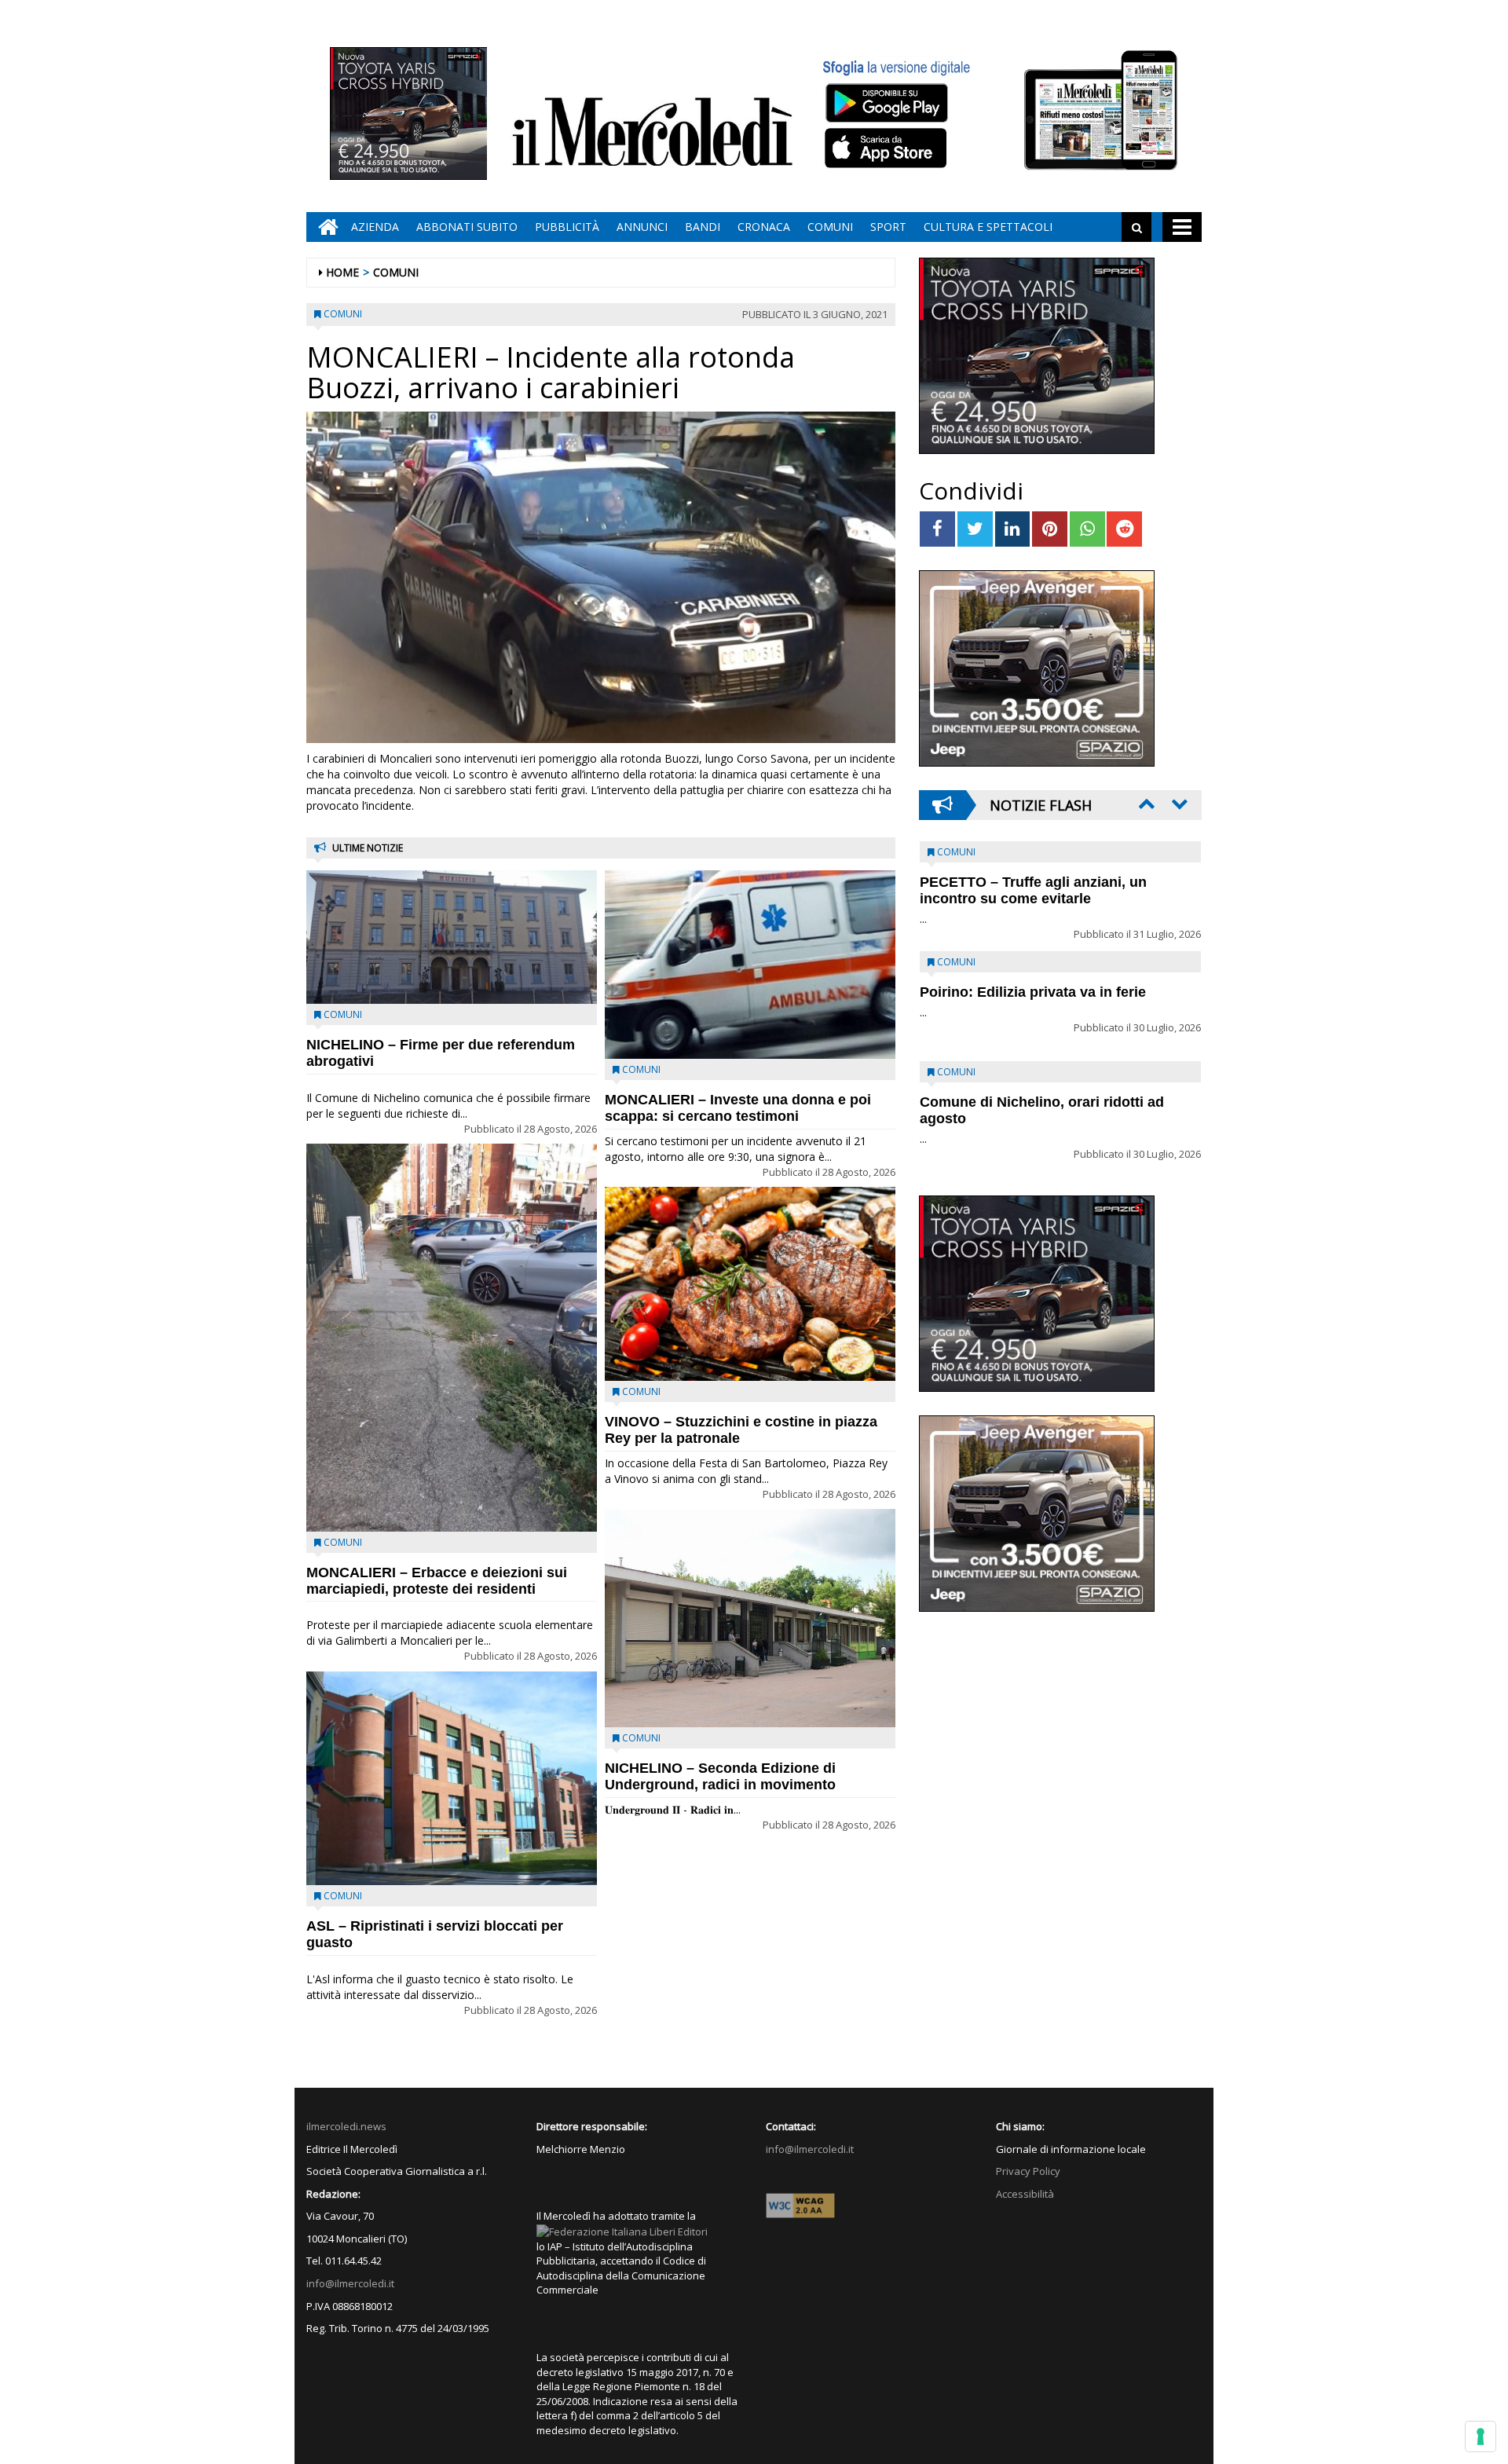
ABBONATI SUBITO (467, 227)
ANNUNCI (642, 227)
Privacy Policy (1028, 2171)
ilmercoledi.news (346, 2126)
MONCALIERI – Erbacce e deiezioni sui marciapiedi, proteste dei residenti (437, 1581)
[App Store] (888, 148)
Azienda (375, 227)
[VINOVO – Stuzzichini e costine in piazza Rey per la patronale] (750, 1284)
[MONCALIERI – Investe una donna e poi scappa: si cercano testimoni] (750, 965)
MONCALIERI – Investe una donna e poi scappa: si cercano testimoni (738, 1108)
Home (342, 272)
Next (1178, 804)
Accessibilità (1025, 2194)
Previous (1145, 804)
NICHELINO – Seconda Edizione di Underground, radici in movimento (720, 1776)
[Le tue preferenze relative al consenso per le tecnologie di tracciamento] (1481, 2437)
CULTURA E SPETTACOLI (988, 227)
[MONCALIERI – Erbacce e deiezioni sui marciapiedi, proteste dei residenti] (452, 1337)
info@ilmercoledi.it (350, 2283)
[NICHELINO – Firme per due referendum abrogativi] (452, 937)
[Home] (324, 227)
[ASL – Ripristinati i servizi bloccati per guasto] (452, 1778)
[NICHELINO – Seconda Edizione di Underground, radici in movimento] (750, 1618)
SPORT (888, 227)
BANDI (703, 227)
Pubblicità (567, 227)
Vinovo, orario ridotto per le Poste (1034, 882)
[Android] (886, 103)
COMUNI (830, 227)
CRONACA (764, 227)
